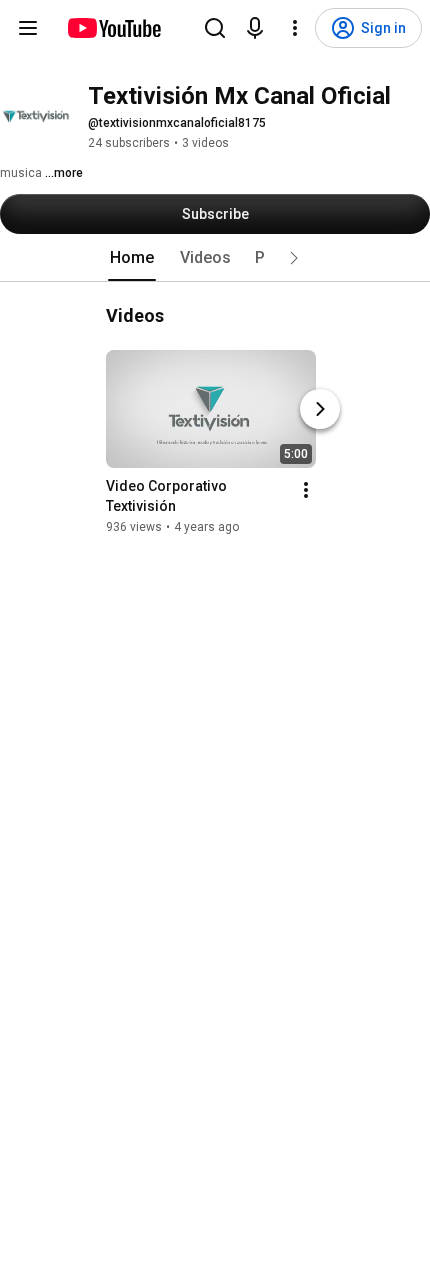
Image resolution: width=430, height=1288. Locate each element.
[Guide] (28, 28)
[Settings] (295, 28)
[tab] (132, 258)
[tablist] (215, 258)
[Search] (215, 28)
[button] (294, 258)
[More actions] (306, 490)
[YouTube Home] (113, 28)
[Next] (320, 409)
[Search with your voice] (255, 28)
